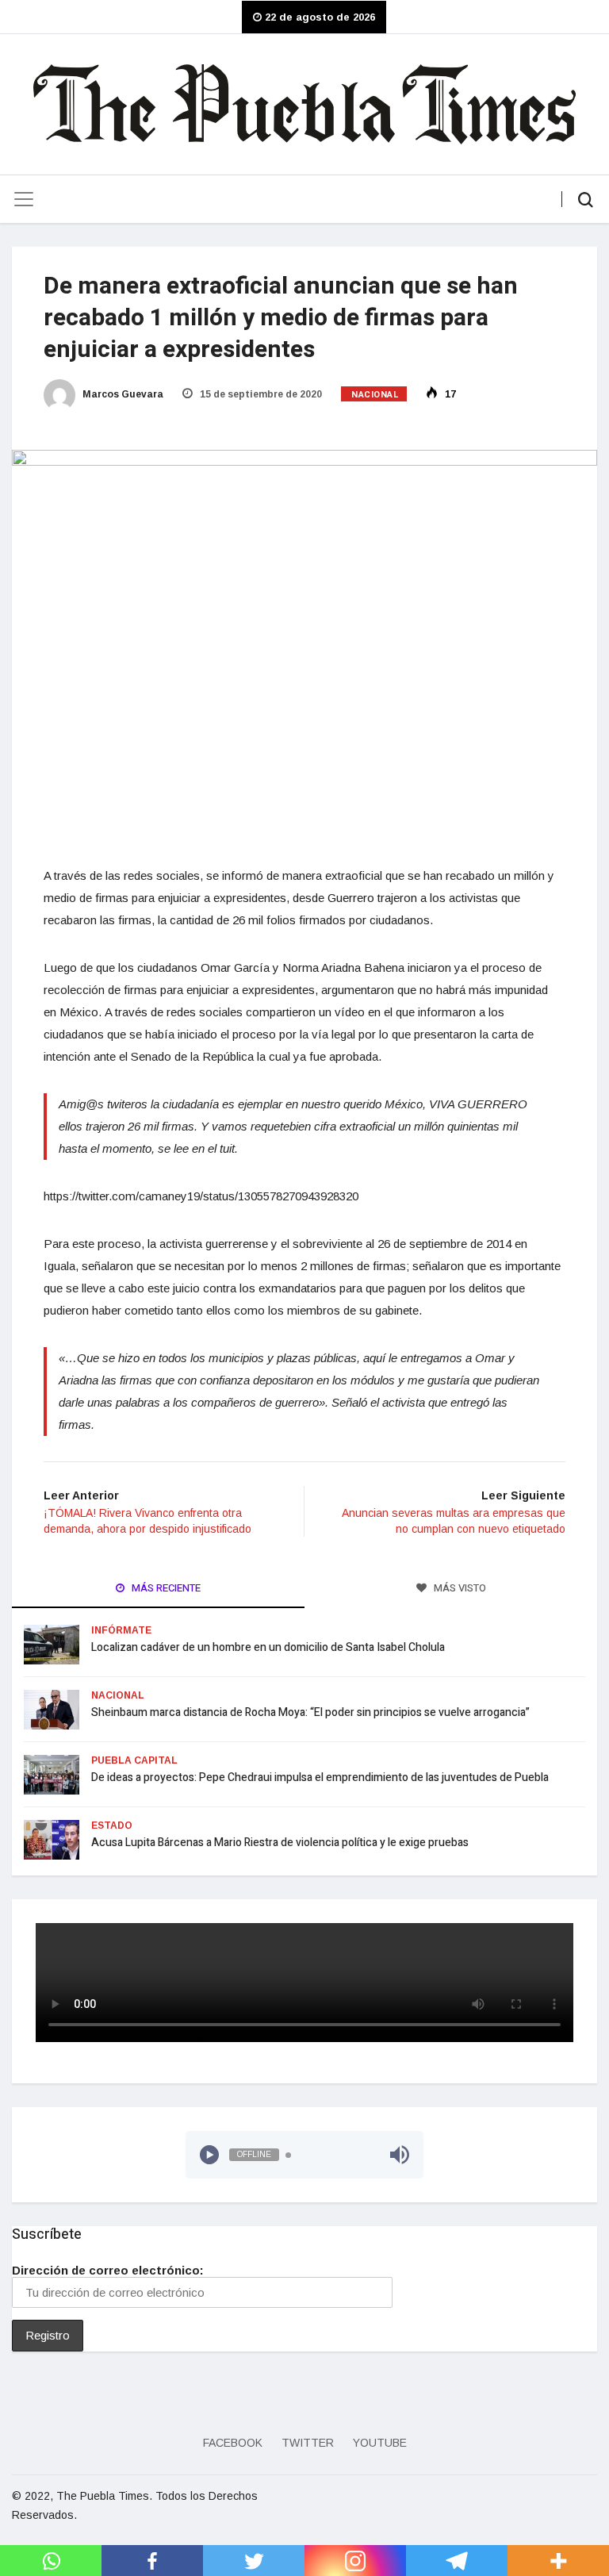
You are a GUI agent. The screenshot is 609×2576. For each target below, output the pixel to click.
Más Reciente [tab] (165, 1588)
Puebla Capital (134, 1760)
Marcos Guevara (122, 394)
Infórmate (121, 1630)
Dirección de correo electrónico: (108, 2270)
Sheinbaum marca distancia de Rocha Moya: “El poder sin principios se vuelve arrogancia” (310, 1712)
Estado (112, 1825)
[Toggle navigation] (24, 199)
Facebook (233, 2443)
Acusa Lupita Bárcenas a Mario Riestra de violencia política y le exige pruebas (280, 1843)
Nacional (375, 395)
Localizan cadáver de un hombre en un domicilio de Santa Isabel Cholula (268, 1647)
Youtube (380, 2443)
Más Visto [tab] (459, 1588)
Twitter (308, 2443)
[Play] (209, 2155)
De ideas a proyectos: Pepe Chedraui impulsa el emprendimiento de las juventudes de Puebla (320, 1777)
